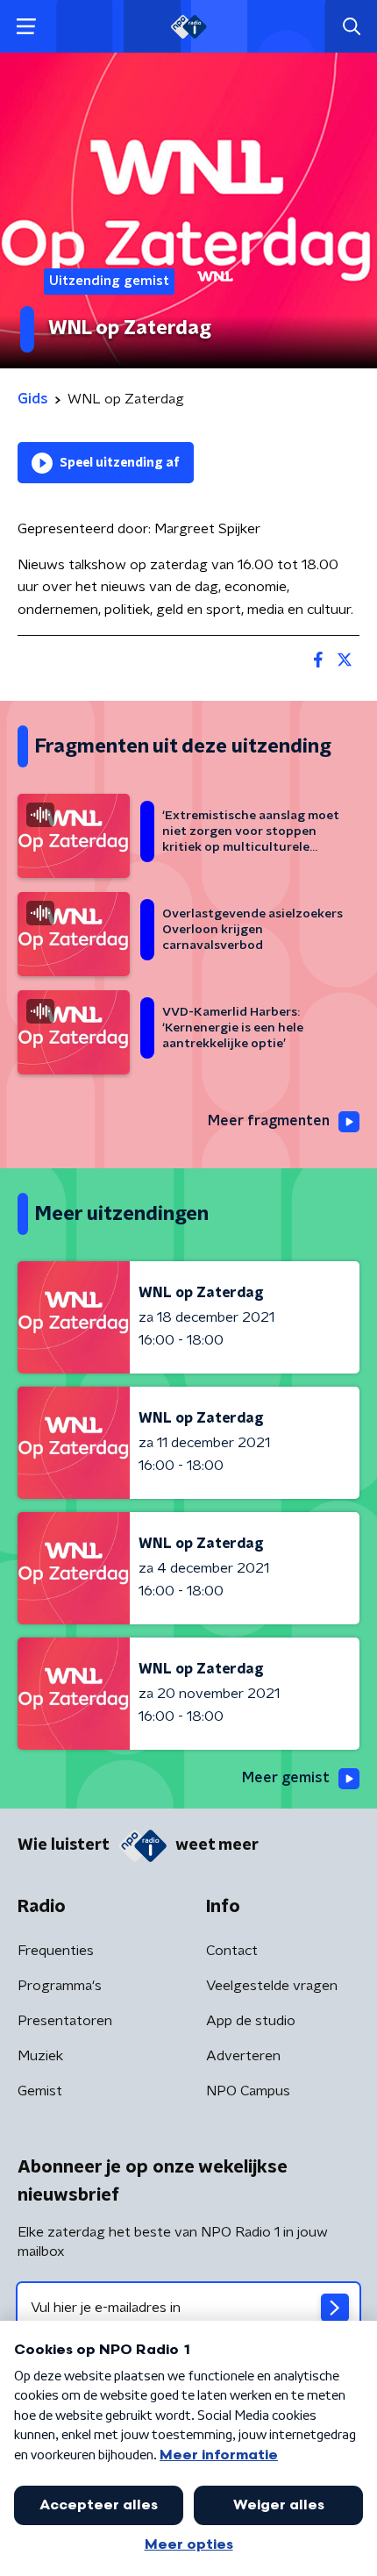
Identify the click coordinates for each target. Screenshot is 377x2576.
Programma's (60, 1986)
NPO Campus (248, 2091)
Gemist (40, 2091)
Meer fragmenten (269, 1121)
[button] (26, 27)
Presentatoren (65, 2021)
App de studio (251, 2021)
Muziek (40, 2056)
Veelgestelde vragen (272, 1986)
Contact (232, 1951)
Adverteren (243, 2056)
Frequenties (56, 1951)
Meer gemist (286, 1778)
